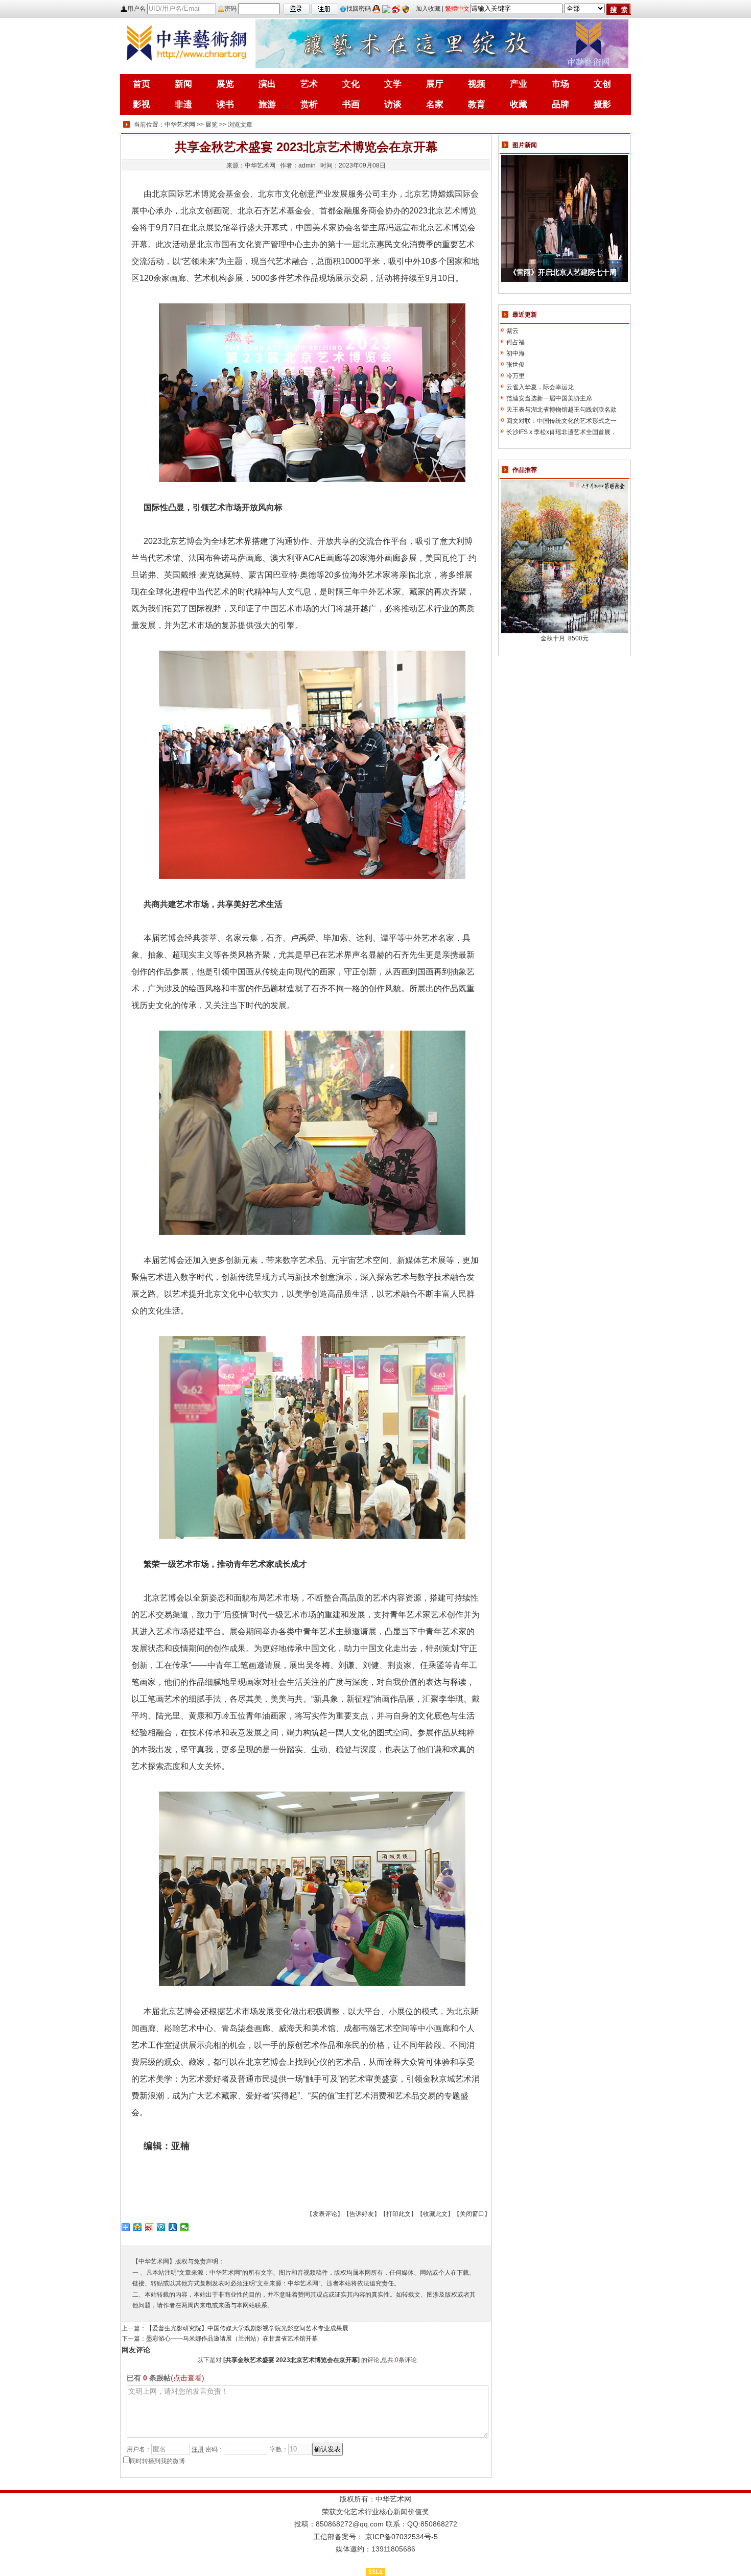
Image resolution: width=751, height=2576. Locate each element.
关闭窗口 (472, 2214)
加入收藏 (428, 9)
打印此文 (398, 2214)
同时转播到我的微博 (157, 2461)
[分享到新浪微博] (149, 2227)
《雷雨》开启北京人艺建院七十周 (563, 272)
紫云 (512, 331)
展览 (212, 125)
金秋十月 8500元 (565, 638)
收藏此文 (435, 2214)
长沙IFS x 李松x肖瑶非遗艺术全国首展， (561, 432)
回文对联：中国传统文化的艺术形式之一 (561, 421)
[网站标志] (186, 43)
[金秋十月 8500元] (565, 556)
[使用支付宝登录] (406, 9)
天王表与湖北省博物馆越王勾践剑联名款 (561, 410)
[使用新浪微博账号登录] (396, 9)
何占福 (515, 342)
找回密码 (359, 9)
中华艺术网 (180, 125)
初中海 (515, 353)
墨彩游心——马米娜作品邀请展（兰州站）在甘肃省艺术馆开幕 (232, 2339)
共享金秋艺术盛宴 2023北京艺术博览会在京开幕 (291, 2360)
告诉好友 (362, 2214)
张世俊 (515, 365)
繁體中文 (457, 9)
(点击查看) (187, 2378)
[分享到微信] (185, 2227)
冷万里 (515, 376)
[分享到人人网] (173, 2227)
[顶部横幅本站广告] (442, 43)
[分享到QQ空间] (138, 2227)
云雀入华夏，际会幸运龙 (540, 387)
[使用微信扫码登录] (386, 9)
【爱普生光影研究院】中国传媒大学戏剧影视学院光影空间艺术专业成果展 (247, 2328)
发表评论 (325, 2214)
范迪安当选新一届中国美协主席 (549, 398)
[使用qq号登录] (377, 9)
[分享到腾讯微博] (161, 2227)
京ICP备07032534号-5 (402, 2537)
